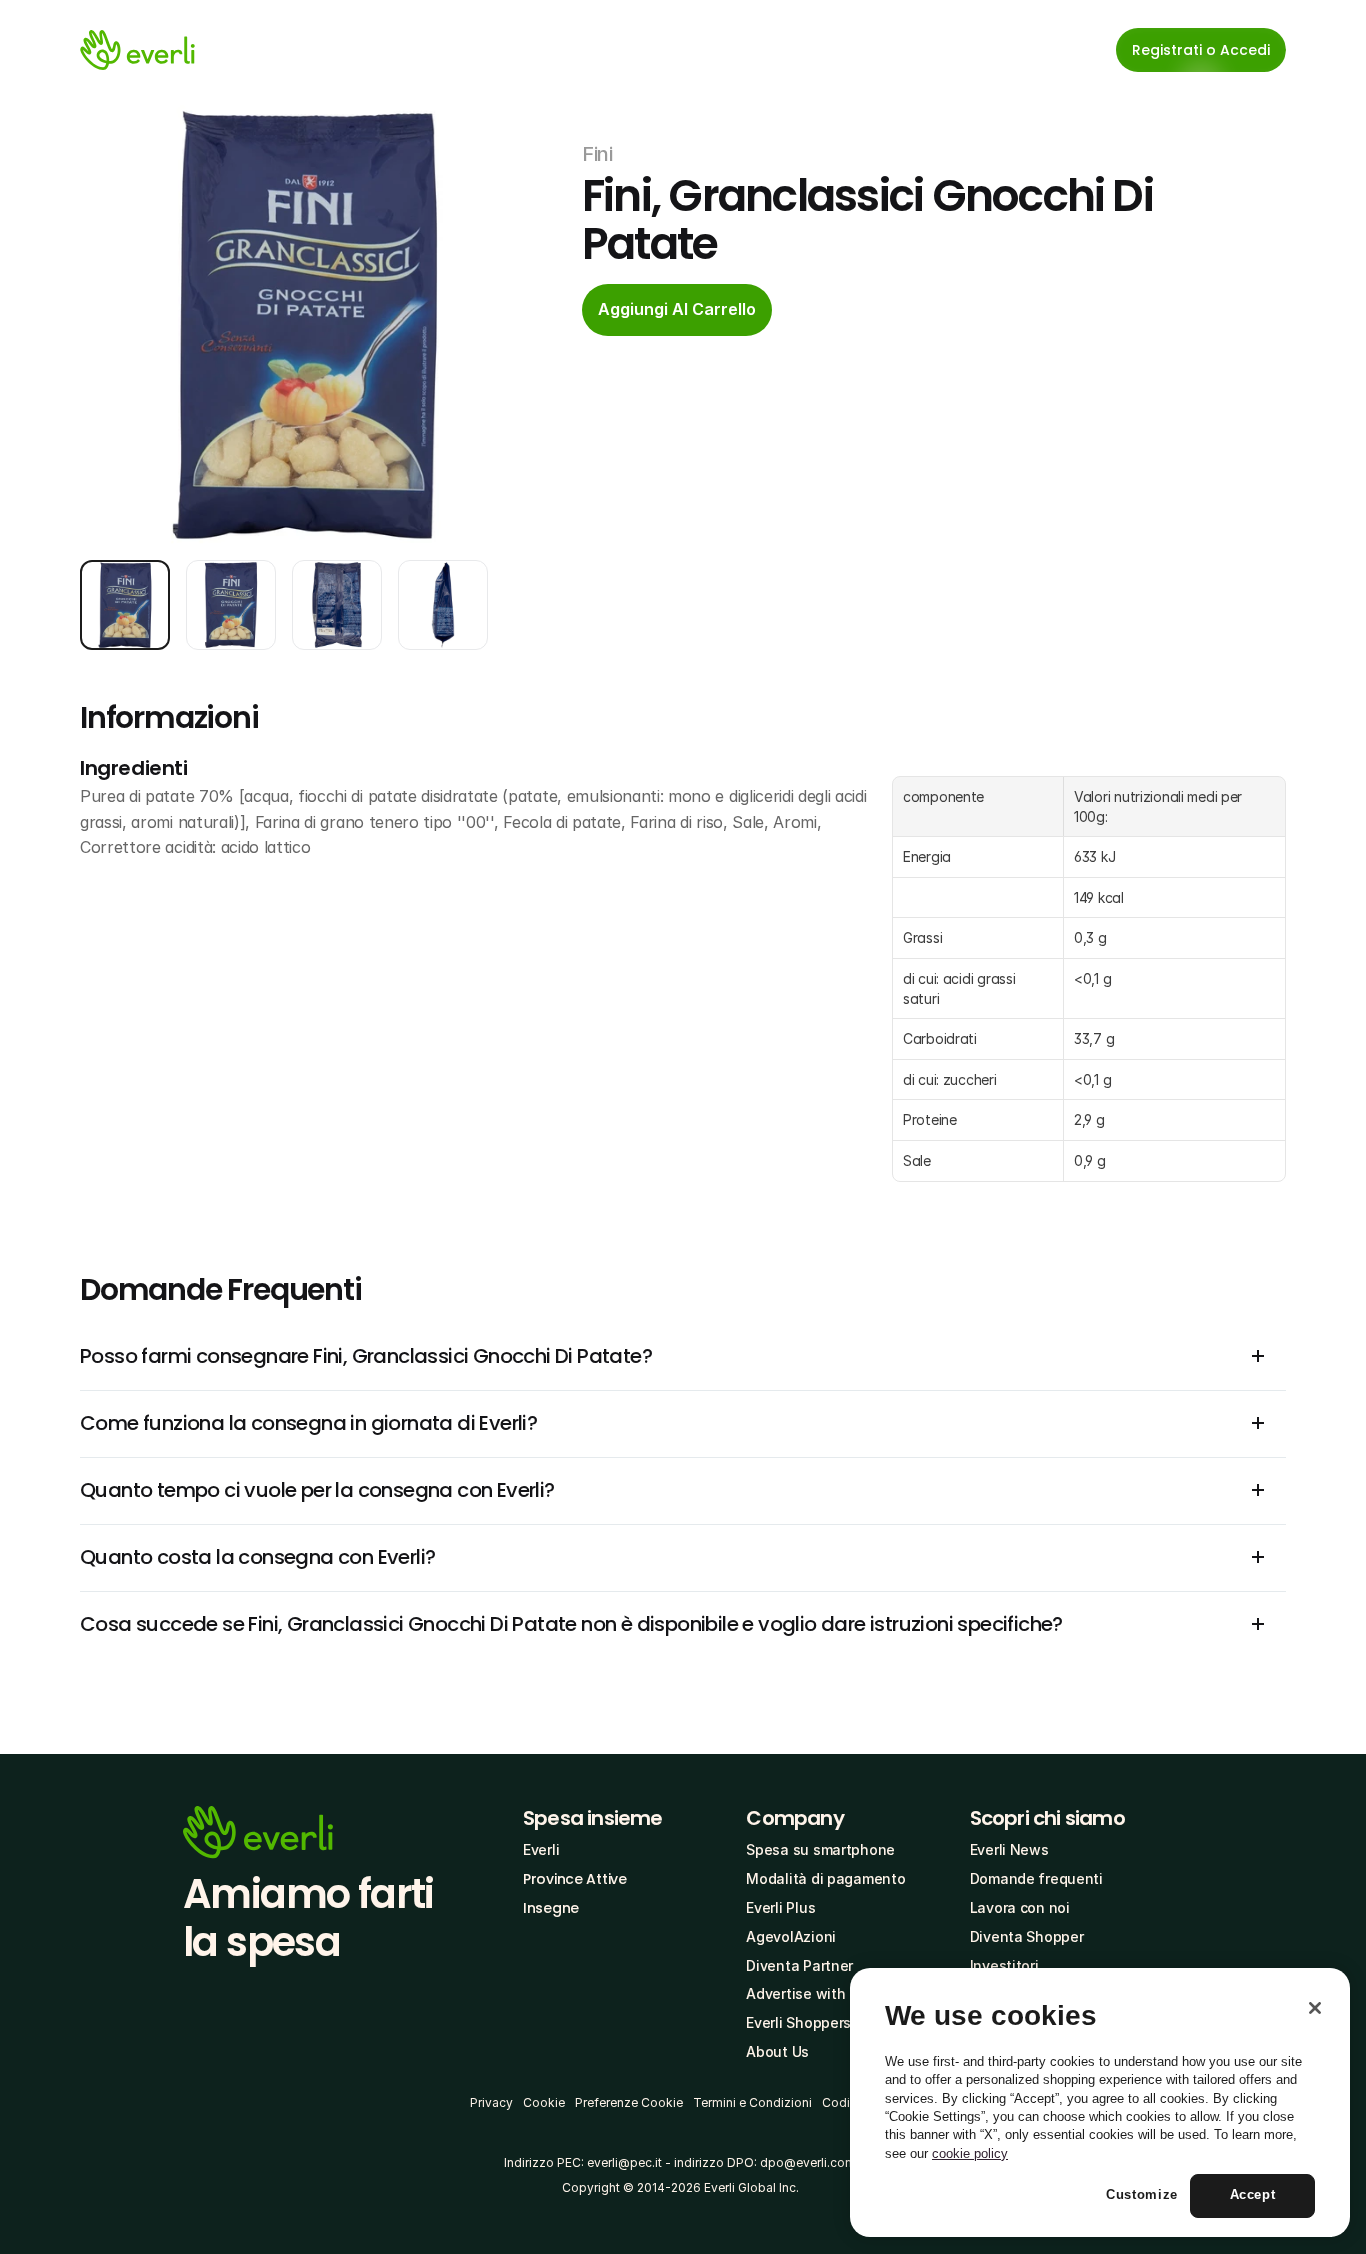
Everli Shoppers (798, 2022)
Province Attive (575, 1879)
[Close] (1315, 2008)
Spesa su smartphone (820, 1849)
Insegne (551, 1908)
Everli (541, 1849)
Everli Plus (780, 1907)
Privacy (491, 2102)
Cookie (544, 2102)
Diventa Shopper (1027, 1936)
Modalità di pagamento (825, 1878)
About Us (777, 2051)
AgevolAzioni (791, 1936)
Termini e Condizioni (752, 2102)
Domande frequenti (1036, 1878)
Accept (1253, 2195)
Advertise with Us (806, 1993)
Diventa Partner (799, 1965)
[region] (1100, 2103)
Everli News (1009, 1849)
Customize (1142, 2195)
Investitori (1004, 1965)
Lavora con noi (1020, 1907)
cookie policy (970, 2153)
